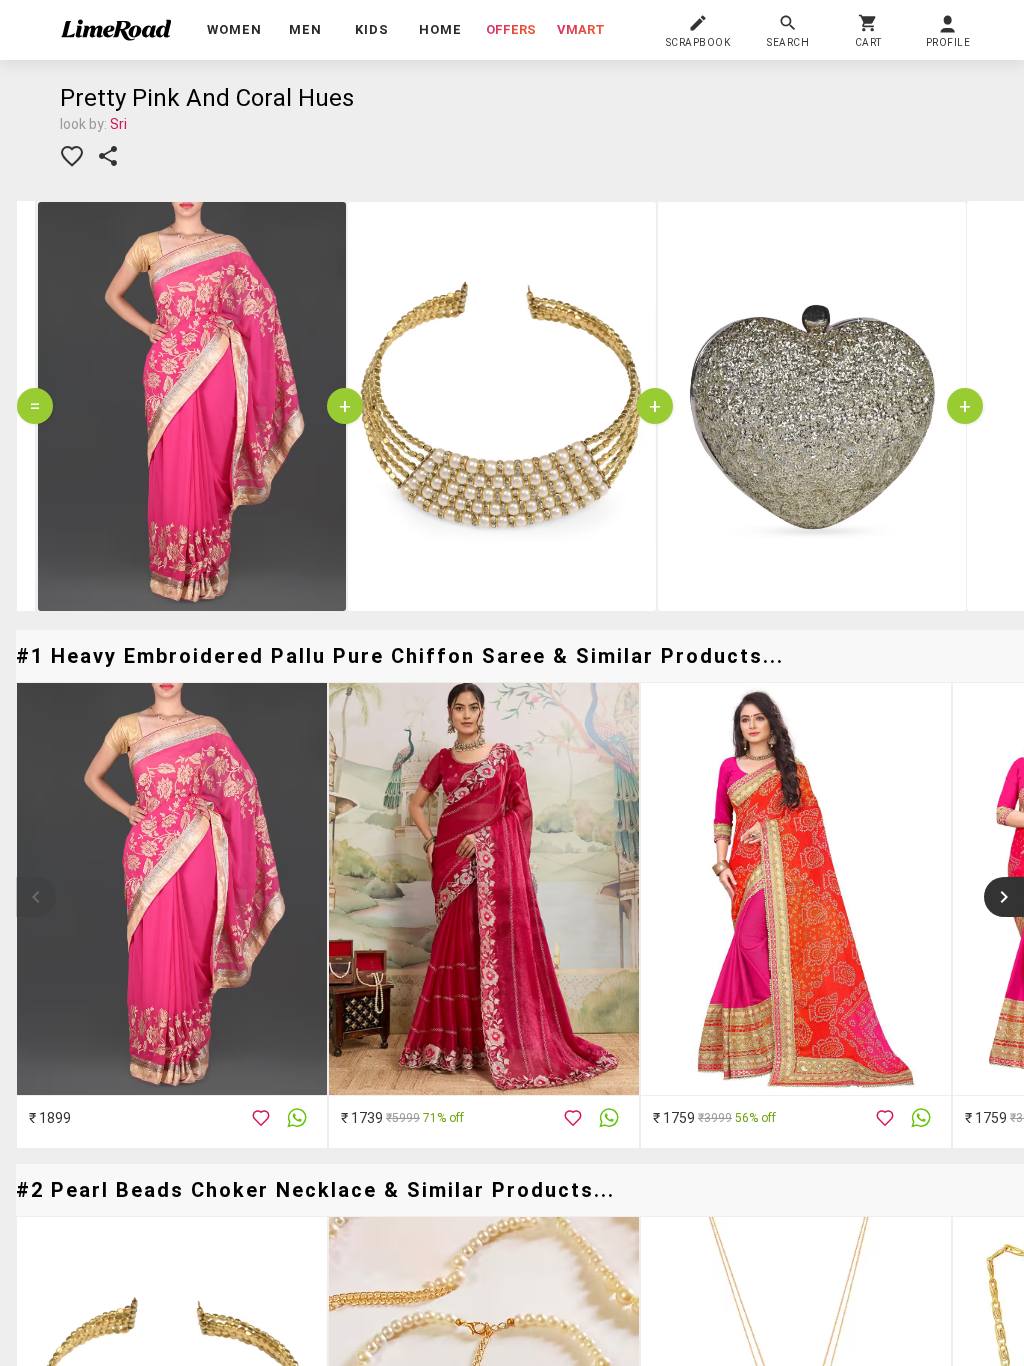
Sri (118, 124)
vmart (581, 29)
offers (511, 29)
